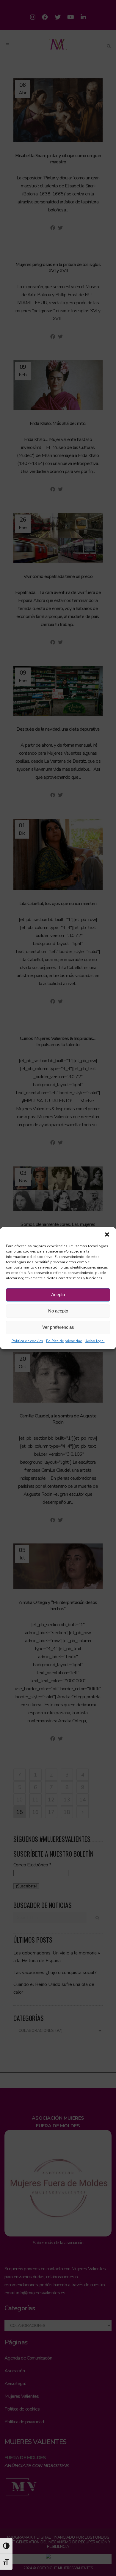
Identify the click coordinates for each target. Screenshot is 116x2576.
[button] (107, 1234)
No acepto (58, 1311)
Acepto (58, 1295)
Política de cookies (27, 1341)
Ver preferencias (58, 1327)
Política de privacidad (64, 1341)
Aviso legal (95, 1341)
